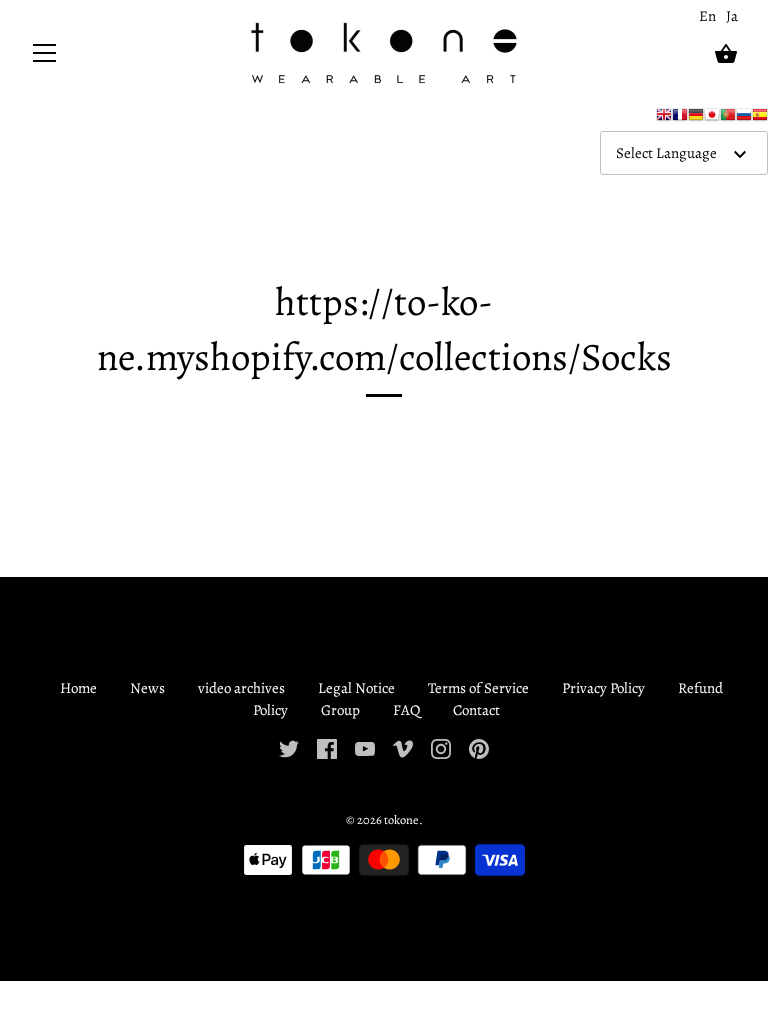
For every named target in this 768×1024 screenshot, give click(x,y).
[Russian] (744, 119)
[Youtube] (365, 748)
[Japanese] (712, 119)
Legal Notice (356, 688)
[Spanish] (760, 119)
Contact (476, 710)
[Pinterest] (479, 748)
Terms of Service (478, 688)
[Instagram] (441, 748)
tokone (401, 819)
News (147, 688)
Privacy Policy (603, 688)
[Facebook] (327, 748)
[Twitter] (289, 748)
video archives (241, 688)
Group (340, 710)
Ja (732, 16)
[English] (664, 119)
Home (78, 688)
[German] (696, 119)
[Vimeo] (403, 748)
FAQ (406, 710)
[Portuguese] (728, 119)
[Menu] (45, 57)
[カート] (726, 54)
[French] (680, 119)
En (707, 16)
